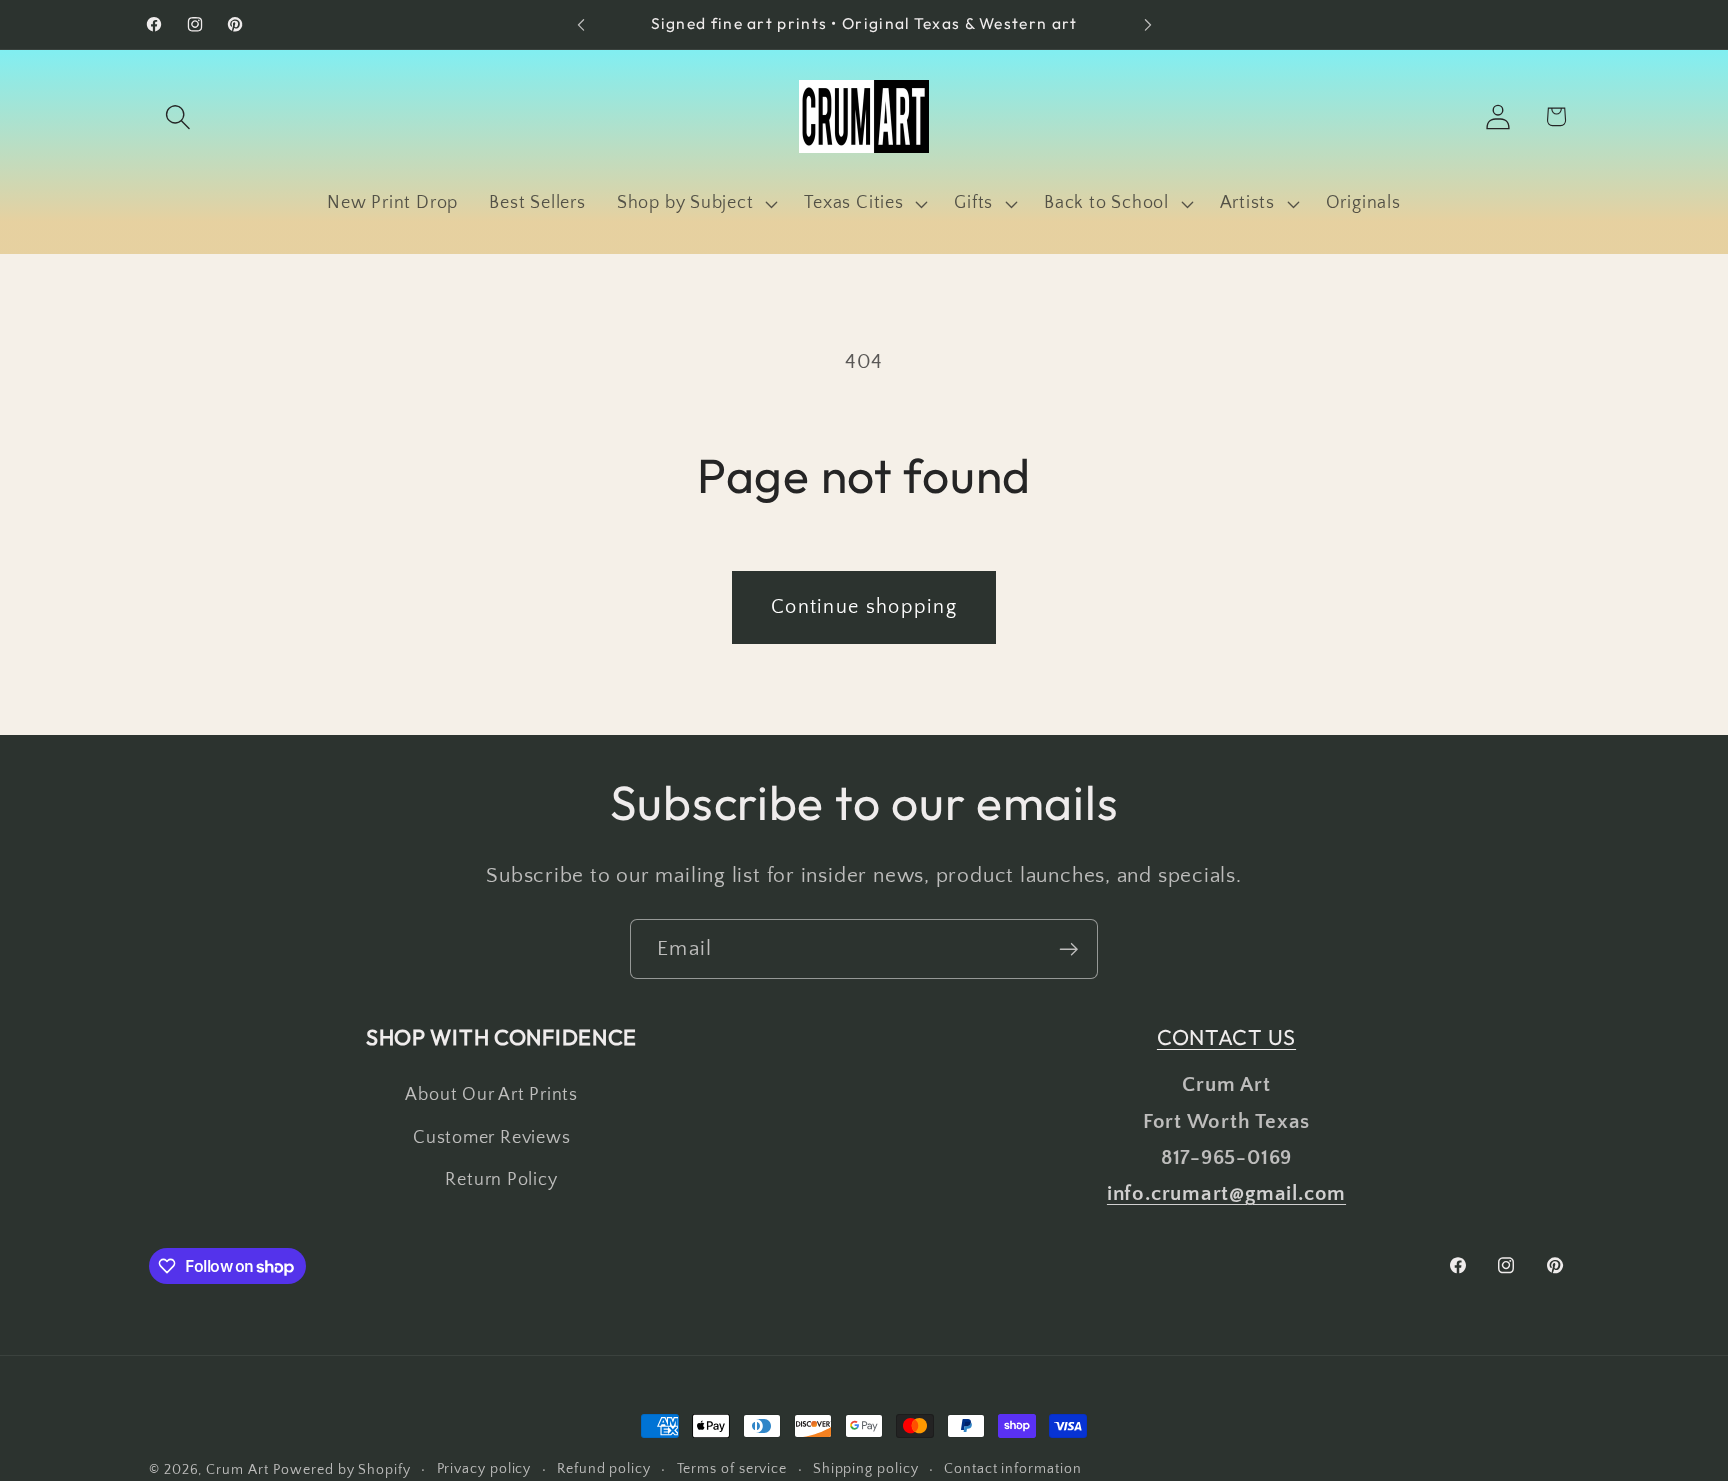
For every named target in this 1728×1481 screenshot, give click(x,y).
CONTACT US (1226, 1037)
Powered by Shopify (341, 1470)
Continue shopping (864, 607)
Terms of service (732, 1469)
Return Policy (501, 1180)
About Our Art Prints (491, 1095)
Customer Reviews (491, 1138)
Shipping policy (866, 1469)
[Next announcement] (1148, 24)
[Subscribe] (1068, 949)
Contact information (1012, 1469)
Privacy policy (484, 1469)
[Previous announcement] (581, 24)
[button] (177, 116)
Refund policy (604, 1469)
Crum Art (237, 1470)
